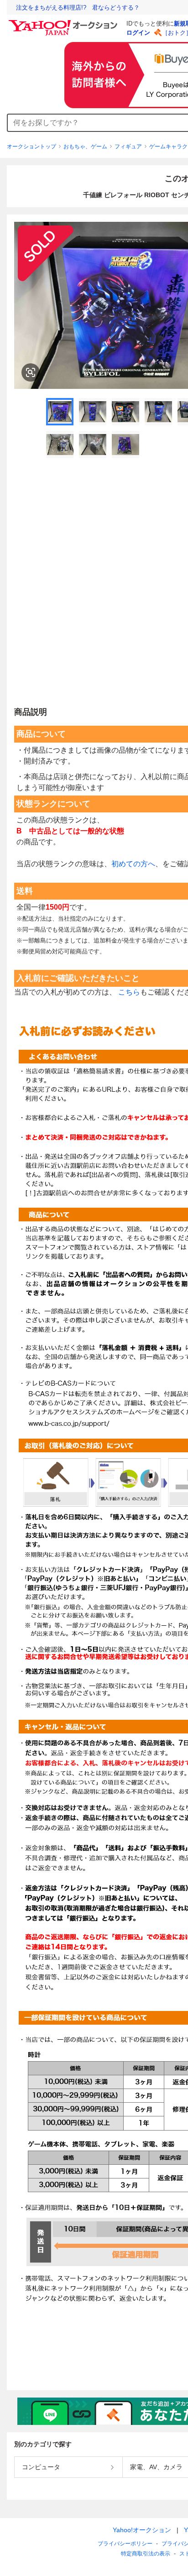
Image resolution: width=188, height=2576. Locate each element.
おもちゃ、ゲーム (85, 147)
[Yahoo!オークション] (64, 22)
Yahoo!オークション (142, 2530)
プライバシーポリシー (125, 2544)
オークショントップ (31, 147)
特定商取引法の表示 (146, 2554)
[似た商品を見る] (31, 372)
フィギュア (128, 147)
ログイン (138, 33)
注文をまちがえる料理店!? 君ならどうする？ (78, 8)
